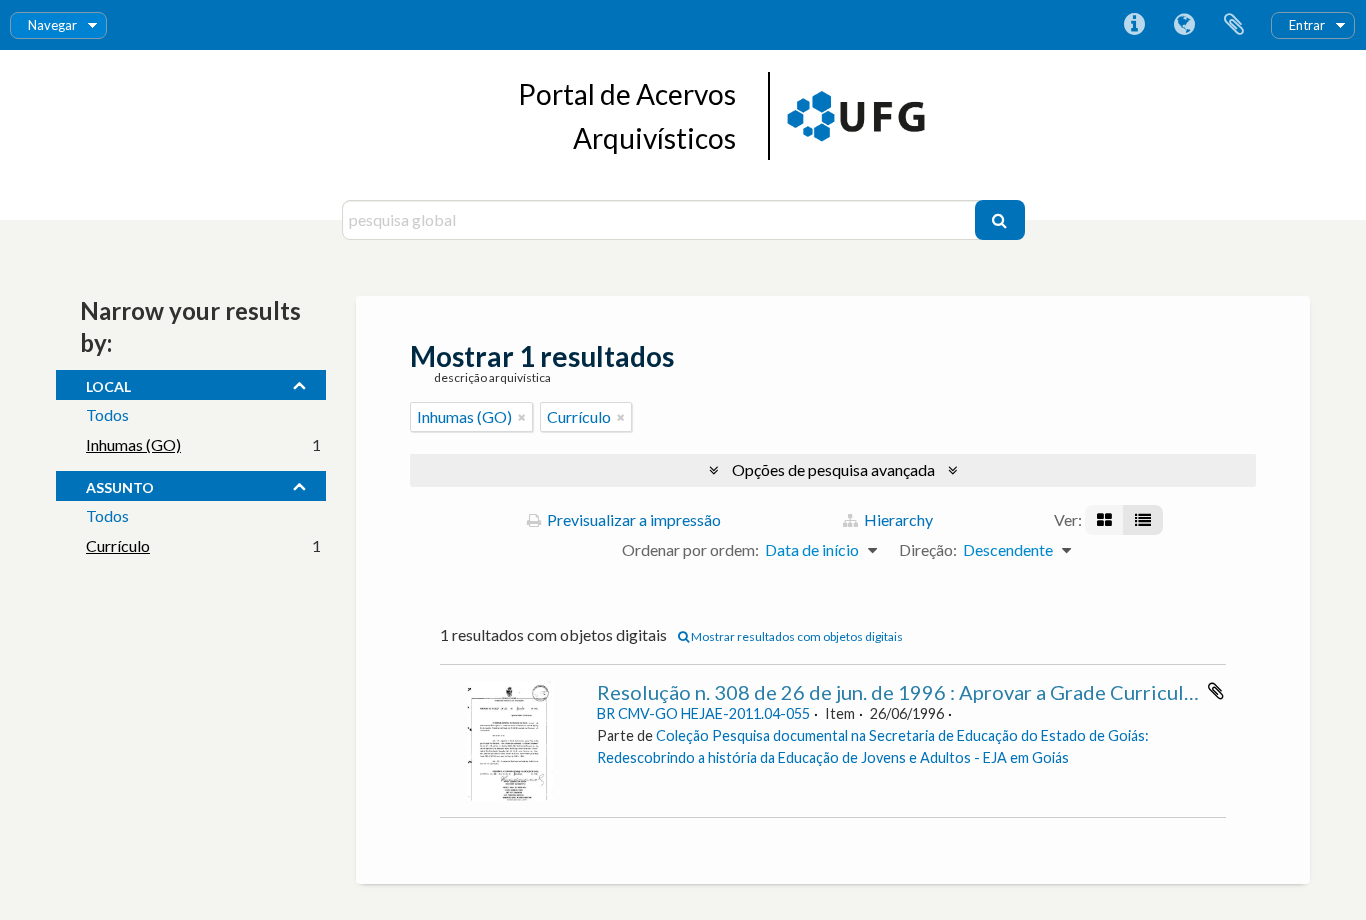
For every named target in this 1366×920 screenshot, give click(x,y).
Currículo (118, 545)
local (108, 384)
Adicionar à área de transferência (1216, 691)
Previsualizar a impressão (632, 519)
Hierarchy (897, 519)
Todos (107, 414)
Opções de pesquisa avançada (833, 469)
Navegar (52, 25)
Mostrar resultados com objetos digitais (796, 636)
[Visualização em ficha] (1104, 520)
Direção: (928, 549)
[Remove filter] (522, 417)
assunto (120, 485)
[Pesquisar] (1000, 220)
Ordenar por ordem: (690, 549)
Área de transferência (1234, 25)
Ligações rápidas (1134, 25)
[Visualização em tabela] (1143, 520)
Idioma (1184, 25)
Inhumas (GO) (133, 444)
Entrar (1307, 25)
